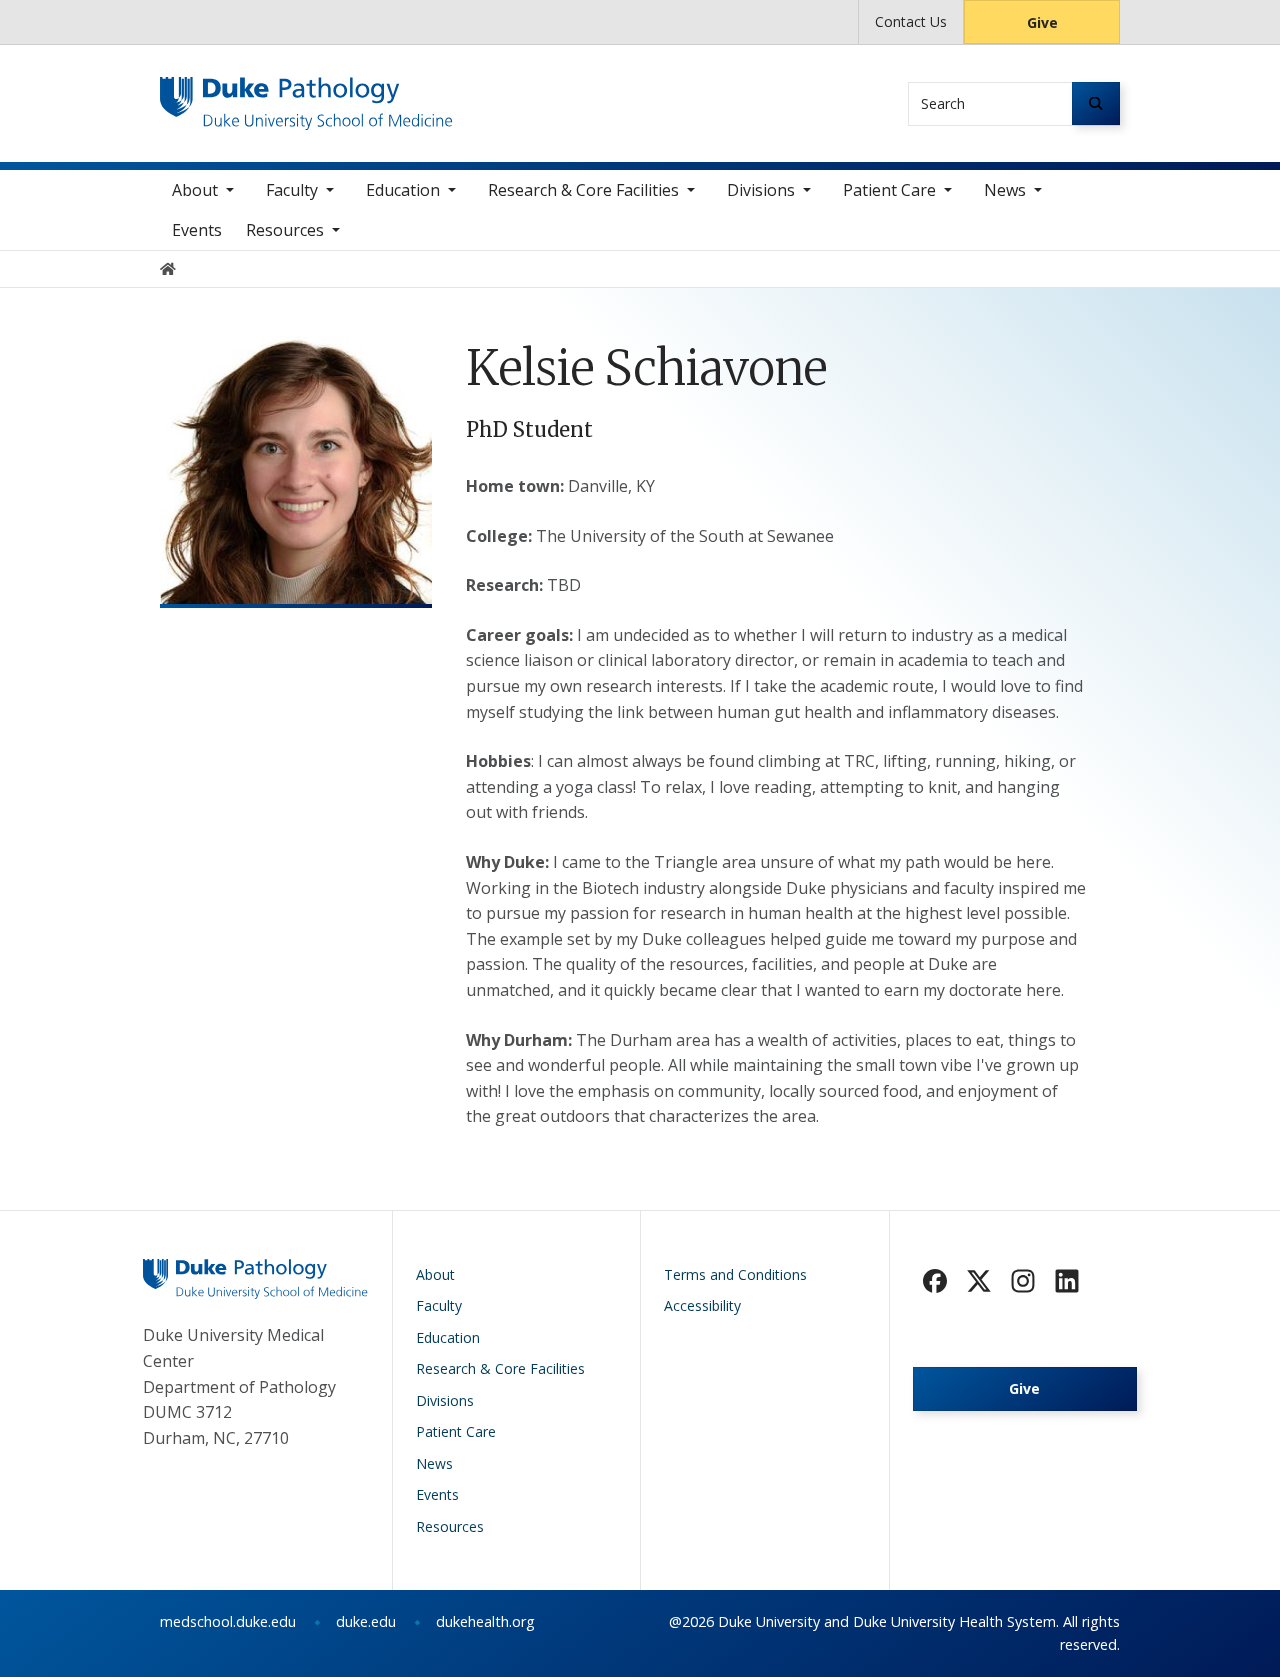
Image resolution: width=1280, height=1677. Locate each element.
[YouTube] (1067, 1281)
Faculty (292, 190)
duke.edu (366, 1621)
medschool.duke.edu (228, 1621)
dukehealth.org (485, 1621)
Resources (285, 230)
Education (403, 190)
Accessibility (702, 1305)
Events (197, 230)
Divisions (761, 190)
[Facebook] (935, 1281)
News (1005, 190)
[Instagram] (1023, 1281)
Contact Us (911, 21)
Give (1042, 22)
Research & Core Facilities (583, 190)
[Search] (1096, 103)
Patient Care (889, 190)
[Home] (306, 95)
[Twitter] (979, 1281)
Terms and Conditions (735, 1274)
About (195, 190)
